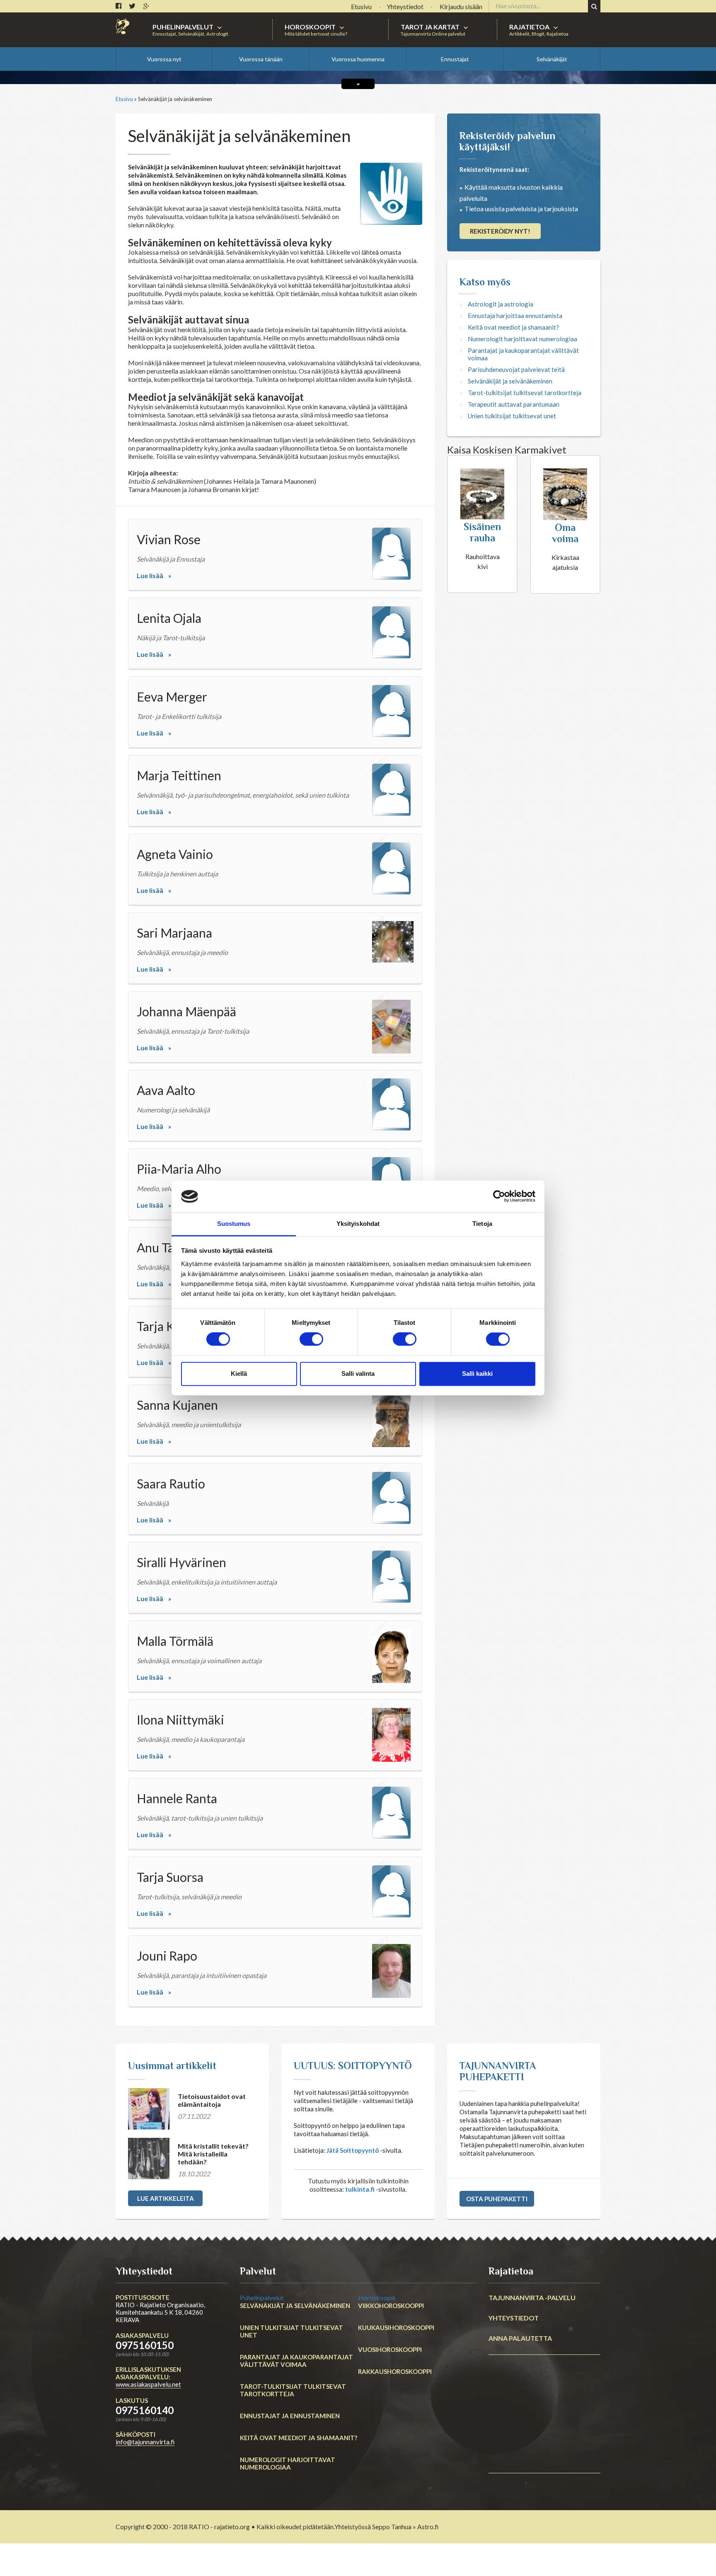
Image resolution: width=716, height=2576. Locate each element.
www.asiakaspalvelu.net (148, 2429)
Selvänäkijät (552, 59)
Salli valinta (358, 1374)
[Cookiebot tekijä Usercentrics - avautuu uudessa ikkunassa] (499, 1196)
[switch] (311, 1339)
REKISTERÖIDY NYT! (500, 276)
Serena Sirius (273, 88)
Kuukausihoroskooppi (388, 2369)
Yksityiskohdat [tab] (358, 1224)
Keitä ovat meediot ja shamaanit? (513, 372)
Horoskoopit (381, 2342)
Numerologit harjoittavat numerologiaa (522, 384)
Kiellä (239, 1374)
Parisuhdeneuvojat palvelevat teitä (516, 414)
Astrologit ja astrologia (501, 349)
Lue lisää (150, 620)
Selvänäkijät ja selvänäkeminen (510, 426)
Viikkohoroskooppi (384, 2355)
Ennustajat (455, 59)
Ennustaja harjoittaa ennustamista (515, 360)
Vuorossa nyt (164, 59)
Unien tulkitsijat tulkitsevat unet (512, 461)
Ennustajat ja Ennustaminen (278, 2423)
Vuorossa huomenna (358, 59)
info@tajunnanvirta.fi (145, 2487)
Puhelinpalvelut (269, 2342)
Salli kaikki (477, 1374)
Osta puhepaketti (497, 2243)
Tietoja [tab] (482, 1224)
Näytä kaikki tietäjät (410, 91)
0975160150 (145, 2390)
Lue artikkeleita (166, 2243)
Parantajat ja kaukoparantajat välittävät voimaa (523, 399)
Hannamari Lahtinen (161, 88)
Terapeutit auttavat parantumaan (514, 449)
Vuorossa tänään (261, 59)
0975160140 (145, 2455)
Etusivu (124, 144)
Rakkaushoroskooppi (387, 2398)
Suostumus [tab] (234, 1224)
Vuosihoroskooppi (383, 2384)
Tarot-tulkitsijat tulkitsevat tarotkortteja (525, 437)
